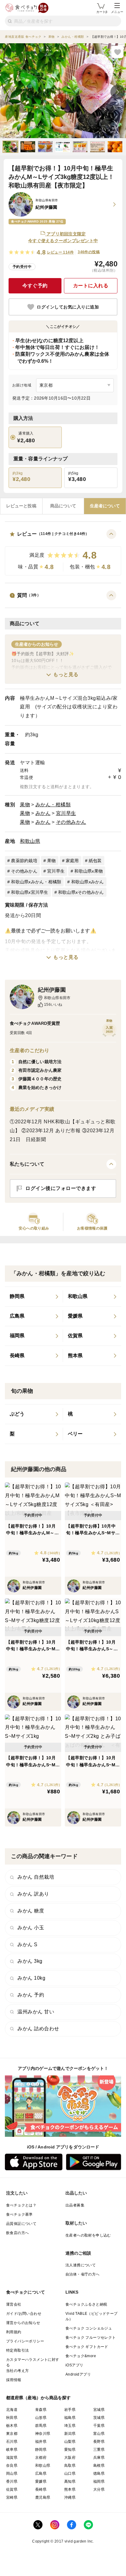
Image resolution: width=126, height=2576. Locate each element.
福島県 (70, 2418)
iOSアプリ (74, 2365)
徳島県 (99, 2473)
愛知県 (70, 2450)
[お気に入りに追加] (117, 52)
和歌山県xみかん (88, 882)
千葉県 (99, 2426)
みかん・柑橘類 (53, 805)
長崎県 (41, 2489)
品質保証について (21, 2224)
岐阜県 (12, 2450)
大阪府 (70, 2458)
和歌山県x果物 (89, 871)
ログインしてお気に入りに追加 (68, 307)
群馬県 (41, 2426)
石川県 (12, 2442)
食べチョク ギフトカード (87, 2347)
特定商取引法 (17, 2350)
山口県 (70, 2473)
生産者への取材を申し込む (88, 2235)
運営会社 (14, 2304)
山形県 (41, 2418)
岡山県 (12, 2473)
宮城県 (99, 2410)
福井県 (41, 2442)
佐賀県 (12, 2489)
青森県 (41, 2410)
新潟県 (70, 2434)
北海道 (12, 2410)
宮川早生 (66, 813)
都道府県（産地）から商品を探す (39, 2398)
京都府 (41, 2458)
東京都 (12, 2434)
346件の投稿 (89, 252)
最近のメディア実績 (32, 1109)
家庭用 (72, 861)
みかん (43, 813)
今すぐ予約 (35, 286)
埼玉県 (70, 2426)
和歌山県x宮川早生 (30, 892)
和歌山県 (30, 841)
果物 (25, 805)
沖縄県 (70, 2497)
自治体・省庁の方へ (83, 2274)
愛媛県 (41, 2481)
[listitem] (34, 1297)
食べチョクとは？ (21, 2205)
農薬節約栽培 (24, 861)
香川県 (12, 2481)
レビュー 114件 (61, 252)
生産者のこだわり (30, 1050)
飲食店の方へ (17, 2233)
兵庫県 (99, 2458)
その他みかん (71, 822)
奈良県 (12, 2466)
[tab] (21, 506)
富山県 (99, 2434)
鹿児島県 (43, 2497)
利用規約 (14, 2332)
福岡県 (99, 2481)
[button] (63, 552)
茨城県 (99, 2418)
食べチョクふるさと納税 (86, 2304)
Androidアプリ (78, 2374)
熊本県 (70, 2489)
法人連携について (81, 2265)
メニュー (117, 12)
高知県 (70, 2481)
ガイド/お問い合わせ (24, 2314)
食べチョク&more (81, 2356)
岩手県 (70, 2410)
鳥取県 (70, 2466)
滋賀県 (12, 2458)
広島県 (41, 2473)
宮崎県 (12, 2497)
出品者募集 (75, 2205)
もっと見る (66, 674)
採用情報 (14, 2380)
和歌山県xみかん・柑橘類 (36, 882)
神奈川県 (43, 2434)
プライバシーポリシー (25, 2341)
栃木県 (12, 2426)
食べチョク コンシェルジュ (89, 2328)
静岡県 (41, 2450)
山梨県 (70, 2442)
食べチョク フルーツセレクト (91, 2338)
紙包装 (95, 861)
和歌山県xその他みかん (81, 892)
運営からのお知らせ (23, 2323)
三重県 (99, 2450)
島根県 (99, 2466)
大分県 (99, 2489)
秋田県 (12, 2418)
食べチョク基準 (19, 2214)
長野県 (99, 2442)
